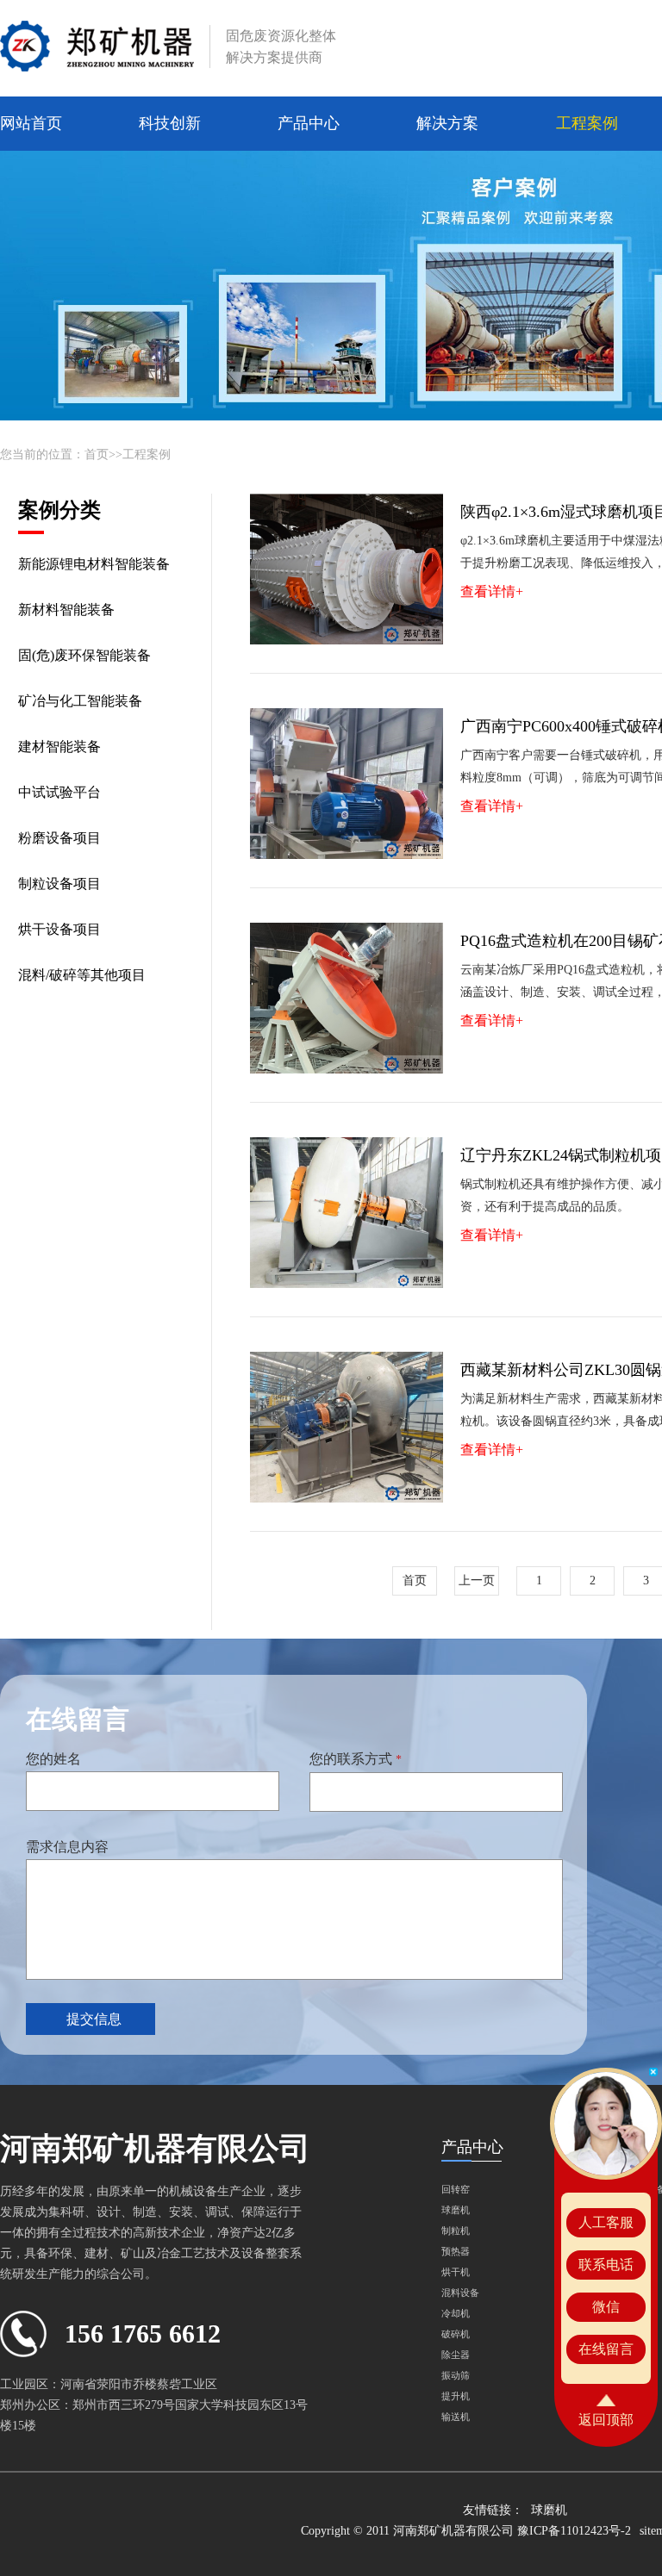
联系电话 (606, 2265)
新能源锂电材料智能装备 (94, 564)
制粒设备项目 (59, 884)
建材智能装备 (59, 747)
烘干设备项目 (59, 929)
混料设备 (460, 2293)
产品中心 (309, 123)
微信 (606, 2307)
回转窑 (456, 2189)
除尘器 (456, 2355)
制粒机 (456, 2231)
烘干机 (456, 2272)
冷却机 (456, 2313)
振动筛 (456, 2375)
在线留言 (606, 2349)
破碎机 (456, 2334)
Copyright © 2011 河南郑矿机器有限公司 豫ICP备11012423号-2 (466, 2531)
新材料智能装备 (66, 610)
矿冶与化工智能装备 (80, 701)
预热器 (456, 2251)
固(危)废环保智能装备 (84, 655)
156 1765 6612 (143, 2333)
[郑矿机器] (97, 47)
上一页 (477, 1580)
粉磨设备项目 (59, 838)
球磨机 (456, 2210)
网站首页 (31, 123)
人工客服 (606, 2222)
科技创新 (170, 123)
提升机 (456, 2396)
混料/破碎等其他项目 (82, 975)
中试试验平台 (59, 792)
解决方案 (447, 123)
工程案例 (587, 123)
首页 (97, 454)
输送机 (456, 2417)
